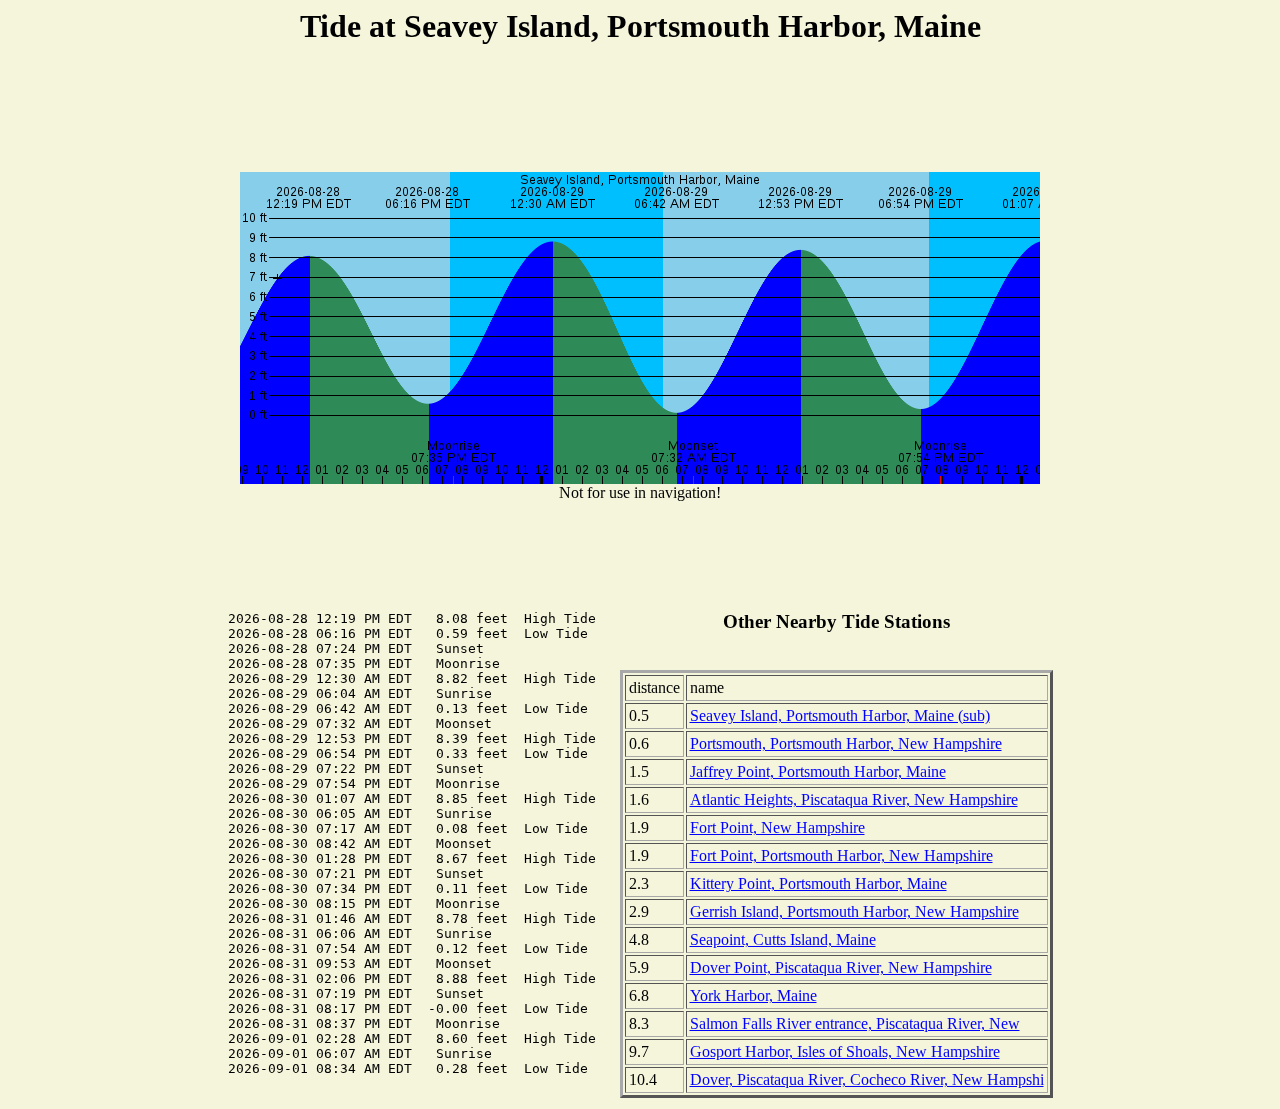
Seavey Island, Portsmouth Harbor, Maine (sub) (840, 715)
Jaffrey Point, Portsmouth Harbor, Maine (818, 771)
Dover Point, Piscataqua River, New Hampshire (841, 967)
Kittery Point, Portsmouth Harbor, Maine (818, 883)
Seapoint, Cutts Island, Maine (783, 939)
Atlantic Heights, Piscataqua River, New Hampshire (854, 799)
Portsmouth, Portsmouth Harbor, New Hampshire (846, 743)
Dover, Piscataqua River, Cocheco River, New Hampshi (867, 1079)
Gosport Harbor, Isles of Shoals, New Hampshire (845, 1051)
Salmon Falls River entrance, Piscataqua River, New (855, 1023)
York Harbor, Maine (753, 995)
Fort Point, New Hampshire (777, 827)
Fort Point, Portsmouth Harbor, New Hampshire (841, 855)
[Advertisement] (640, 111)
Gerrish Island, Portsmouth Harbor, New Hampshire (854, 911)
